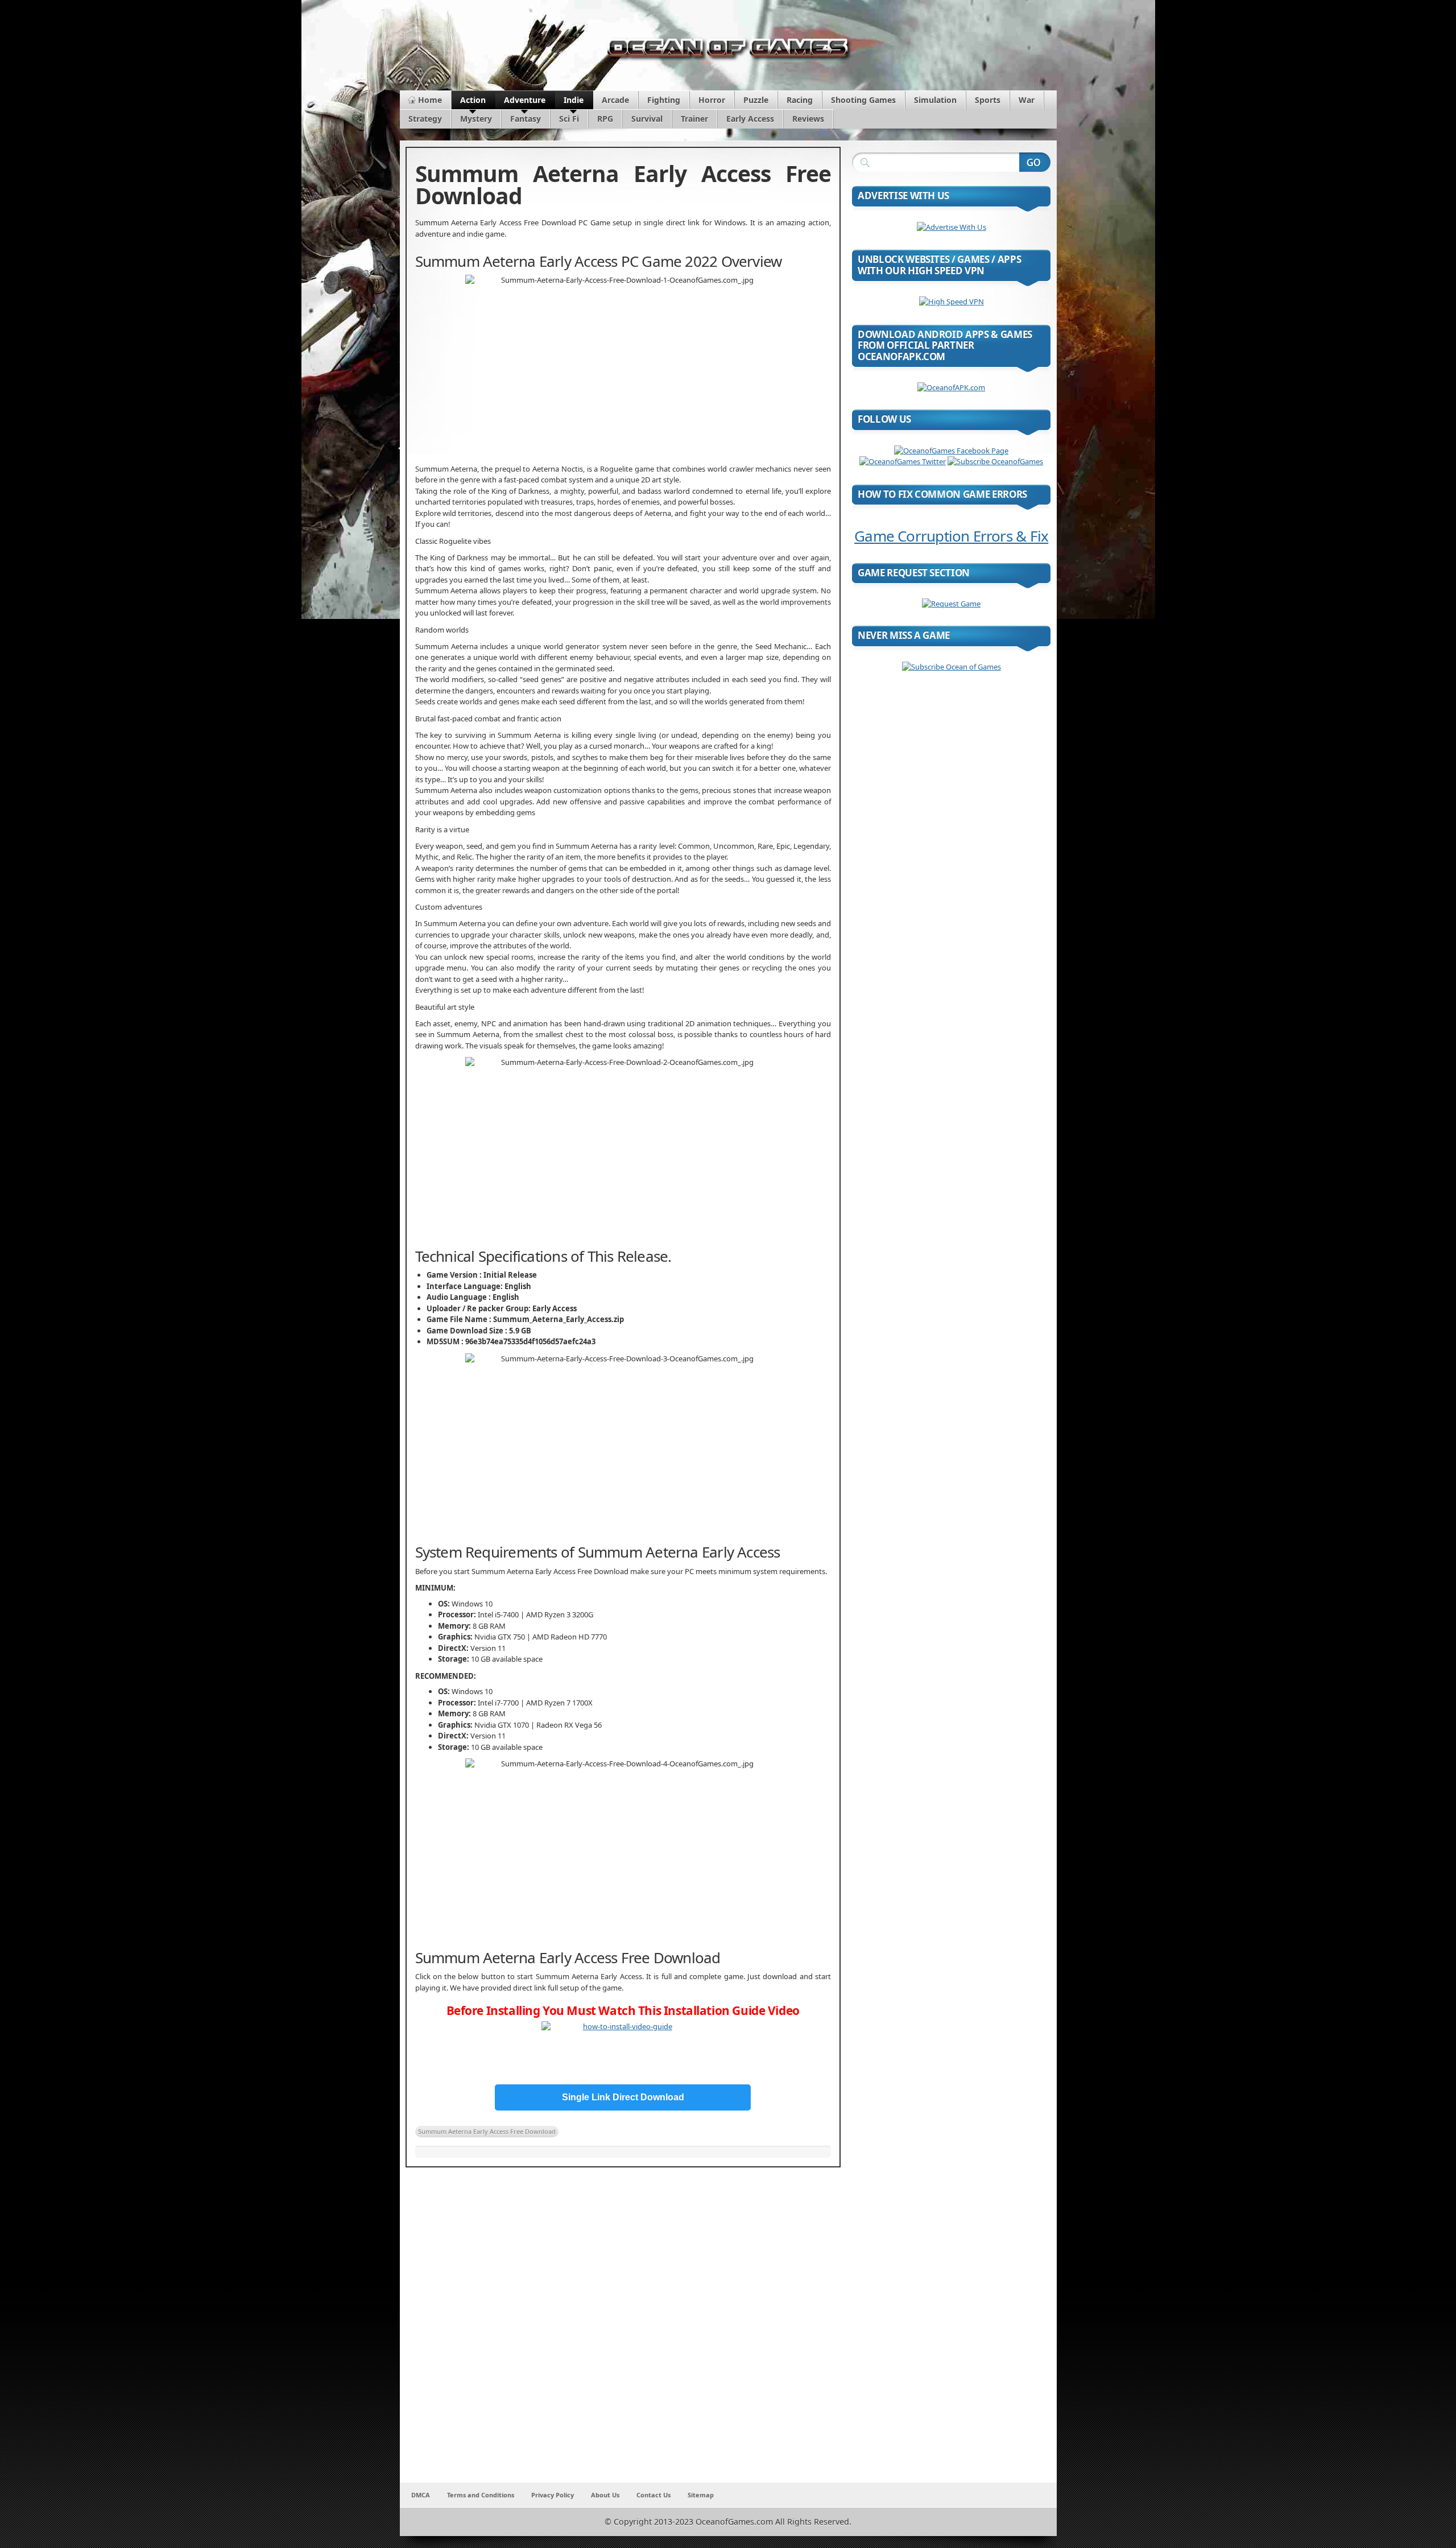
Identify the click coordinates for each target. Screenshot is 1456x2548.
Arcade (615, 100)
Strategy (425, 119)
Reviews (808, 119)
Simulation (935, 100)
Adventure (525, 100)
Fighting (664, 100)
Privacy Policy (553, 2495)
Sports (988, 100)
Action (473, 100)
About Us (605, 2495)
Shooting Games (863, 100)
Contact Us (653, 2495)
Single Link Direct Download (623, 2097)
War (1027, 100)
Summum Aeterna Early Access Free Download (487, 2131)
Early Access (750, 119)
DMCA (421, 2495)
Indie (574, 100)
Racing (800, 100)
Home (430, 100)
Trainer (694, 119)
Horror (712, 100)
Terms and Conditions (481, 2495)
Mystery (476, 119)
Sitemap (701, 2495)
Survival (647, 119)
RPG (605, 119)
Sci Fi (569, 119)
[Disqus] (623, 2332)
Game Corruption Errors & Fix (951, 536)
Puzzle (756, 100)
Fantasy (526, 119)
